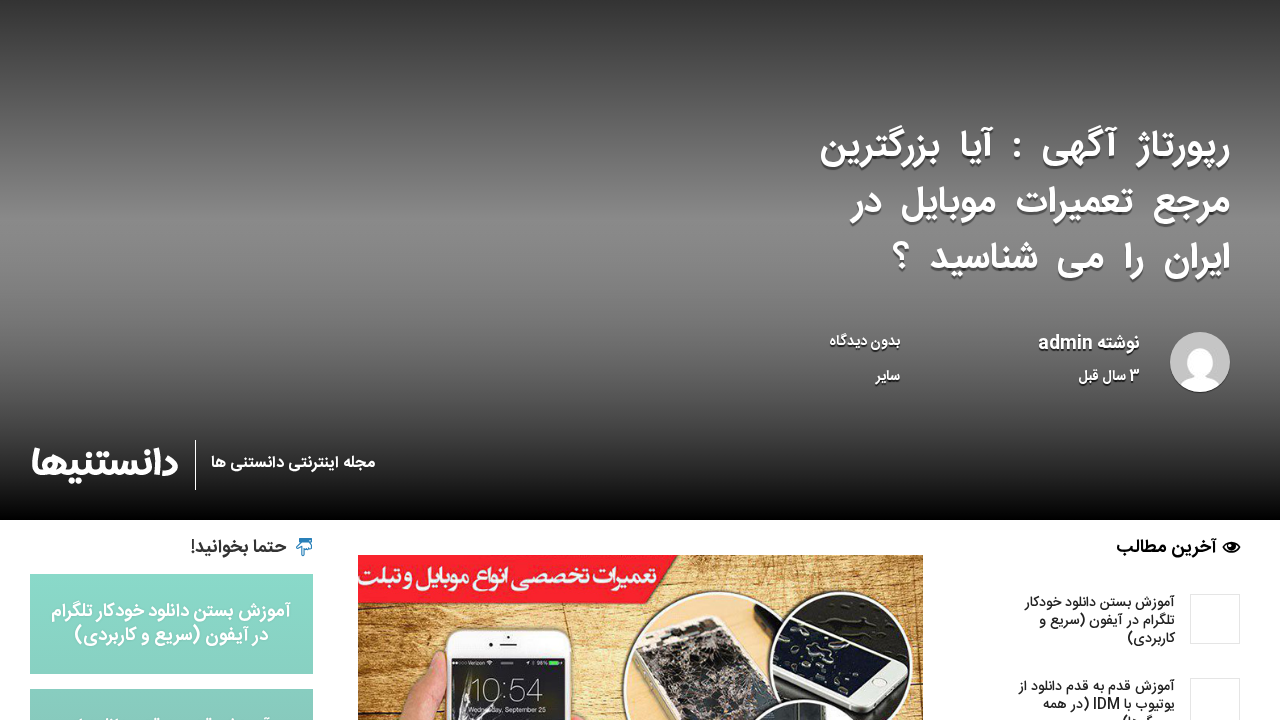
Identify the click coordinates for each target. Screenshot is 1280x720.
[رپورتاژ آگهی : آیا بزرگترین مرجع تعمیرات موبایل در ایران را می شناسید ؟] (640, 697)
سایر (888, 377)
